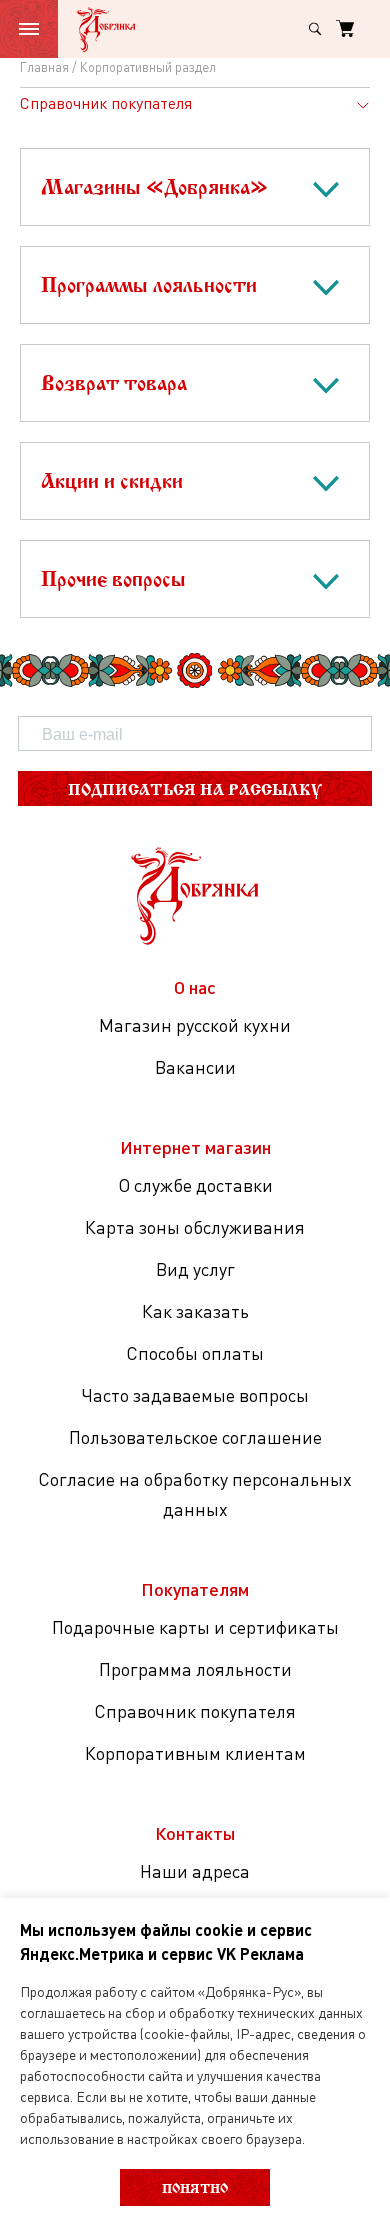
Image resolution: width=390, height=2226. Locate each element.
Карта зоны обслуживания (195, 1227)
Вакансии (195, 1067)
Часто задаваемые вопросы (195, 1395)
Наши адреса (195, 1871)
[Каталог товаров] (29, 29)
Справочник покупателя (195, 1711)
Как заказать (195, 1311)
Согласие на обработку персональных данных (195, 1494)
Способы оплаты (195, 1353)
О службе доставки (195, 1185)
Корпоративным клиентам (195, 1753)
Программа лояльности (195, 1669)
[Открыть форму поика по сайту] (315, 29)
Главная (44, 67)
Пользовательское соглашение (195, 1437)
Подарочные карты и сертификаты (195, 1627)
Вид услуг (195, 1269)
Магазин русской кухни (195, 1025)
